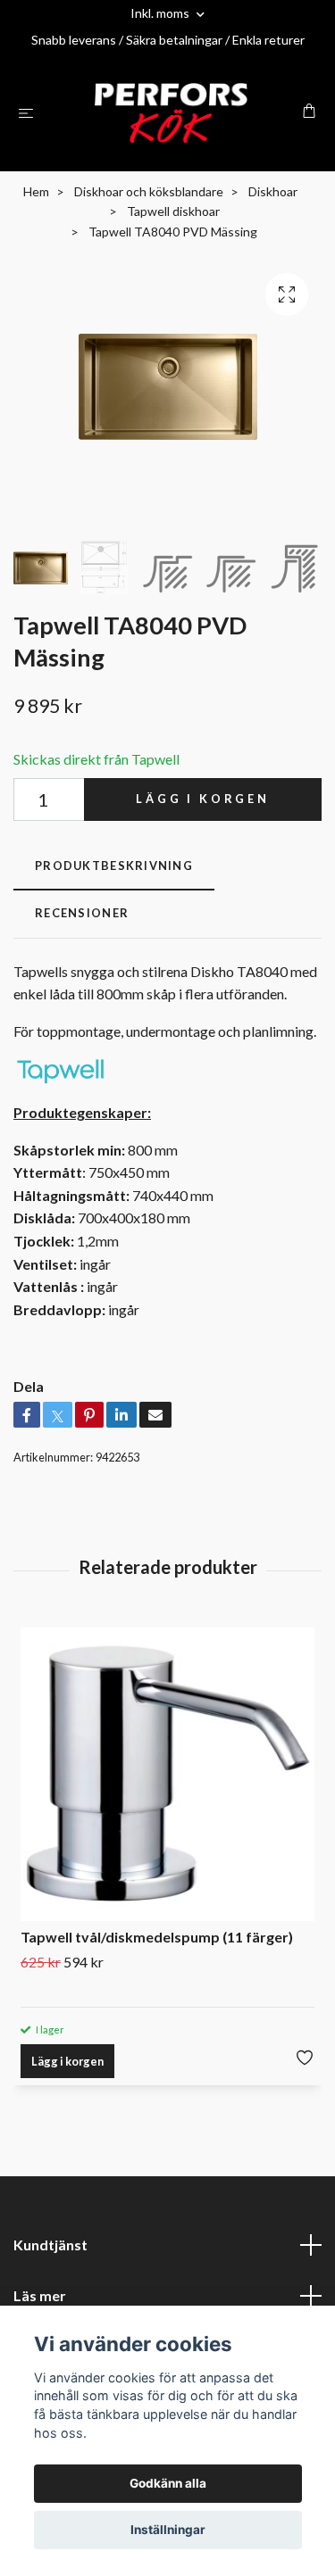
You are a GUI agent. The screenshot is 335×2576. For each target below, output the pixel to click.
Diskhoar (273, 191)
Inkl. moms (161, 13)
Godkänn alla (168, 2483)
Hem (36, 191)
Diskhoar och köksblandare (149, 191)
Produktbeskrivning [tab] (114, 866)
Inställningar (168, 2530)
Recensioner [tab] (82, 913)
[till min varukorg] (309, 111)
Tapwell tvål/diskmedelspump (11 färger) (157, 1937)
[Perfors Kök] (171, 113)
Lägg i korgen (203, 799)
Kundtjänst (50, 2245)
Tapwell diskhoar (173, 211)
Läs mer (40, 2295)
